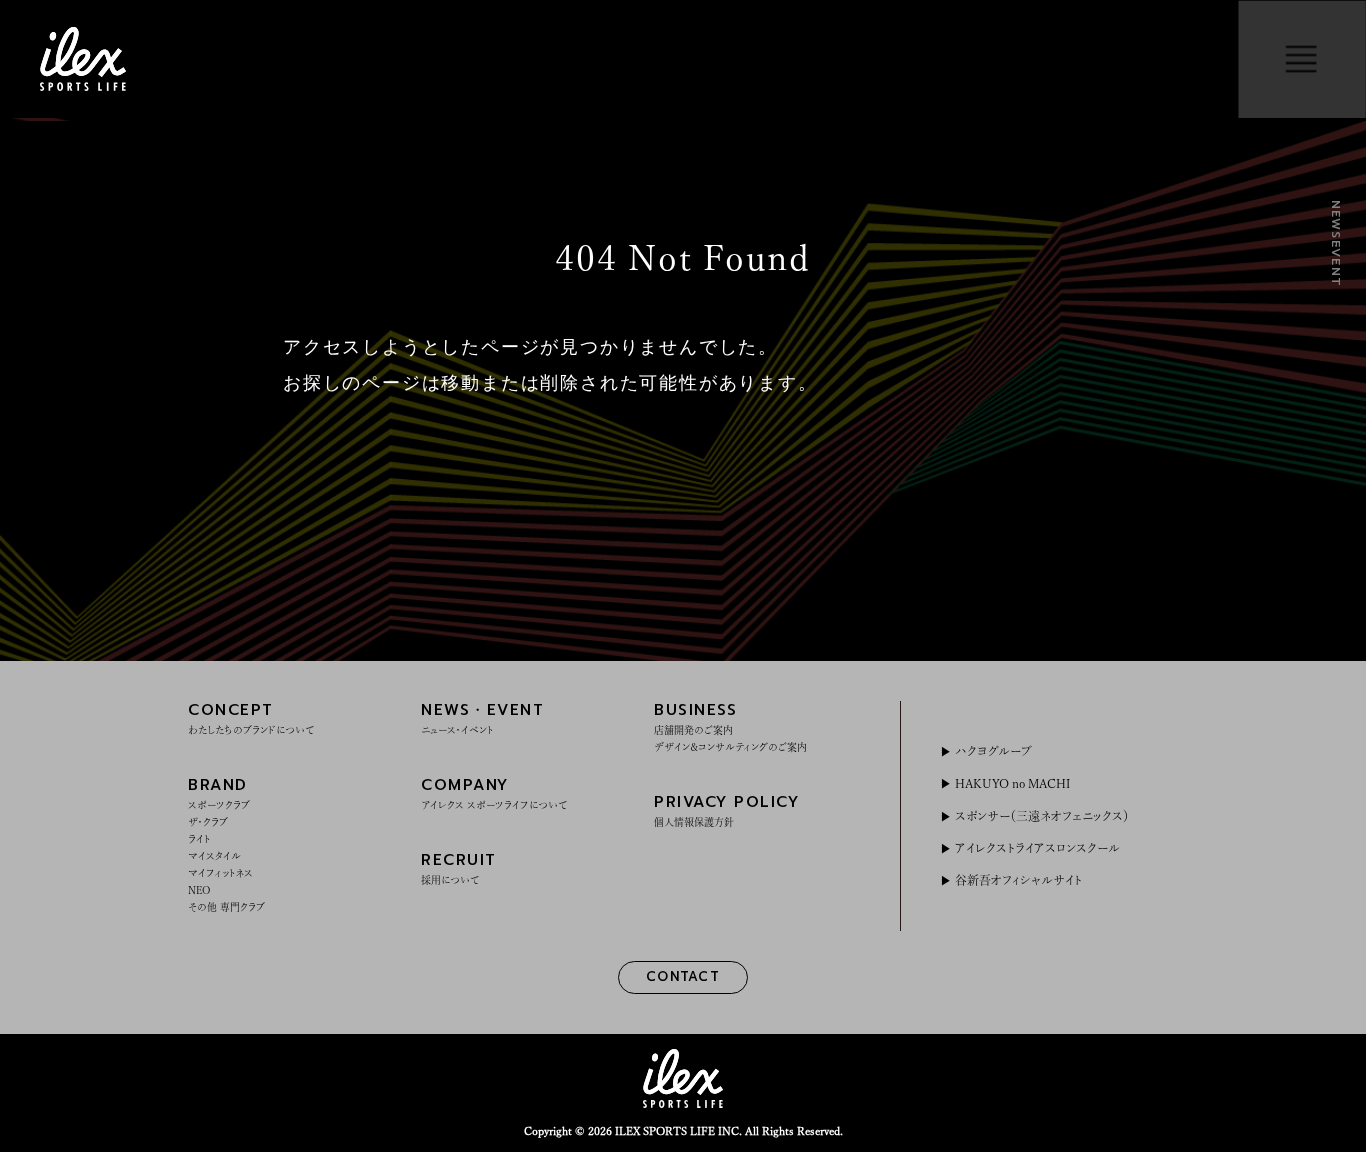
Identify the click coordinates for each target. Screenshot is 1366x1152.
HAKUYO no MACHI (1012, 783)
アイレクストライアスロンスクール (1037, 848)
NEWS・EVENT (482, 717)
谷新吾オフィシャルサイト (1018, 880)
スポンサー (1041, 816)
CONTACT (683, 976)
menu (1302, 59)
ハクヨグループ (993, 751)
